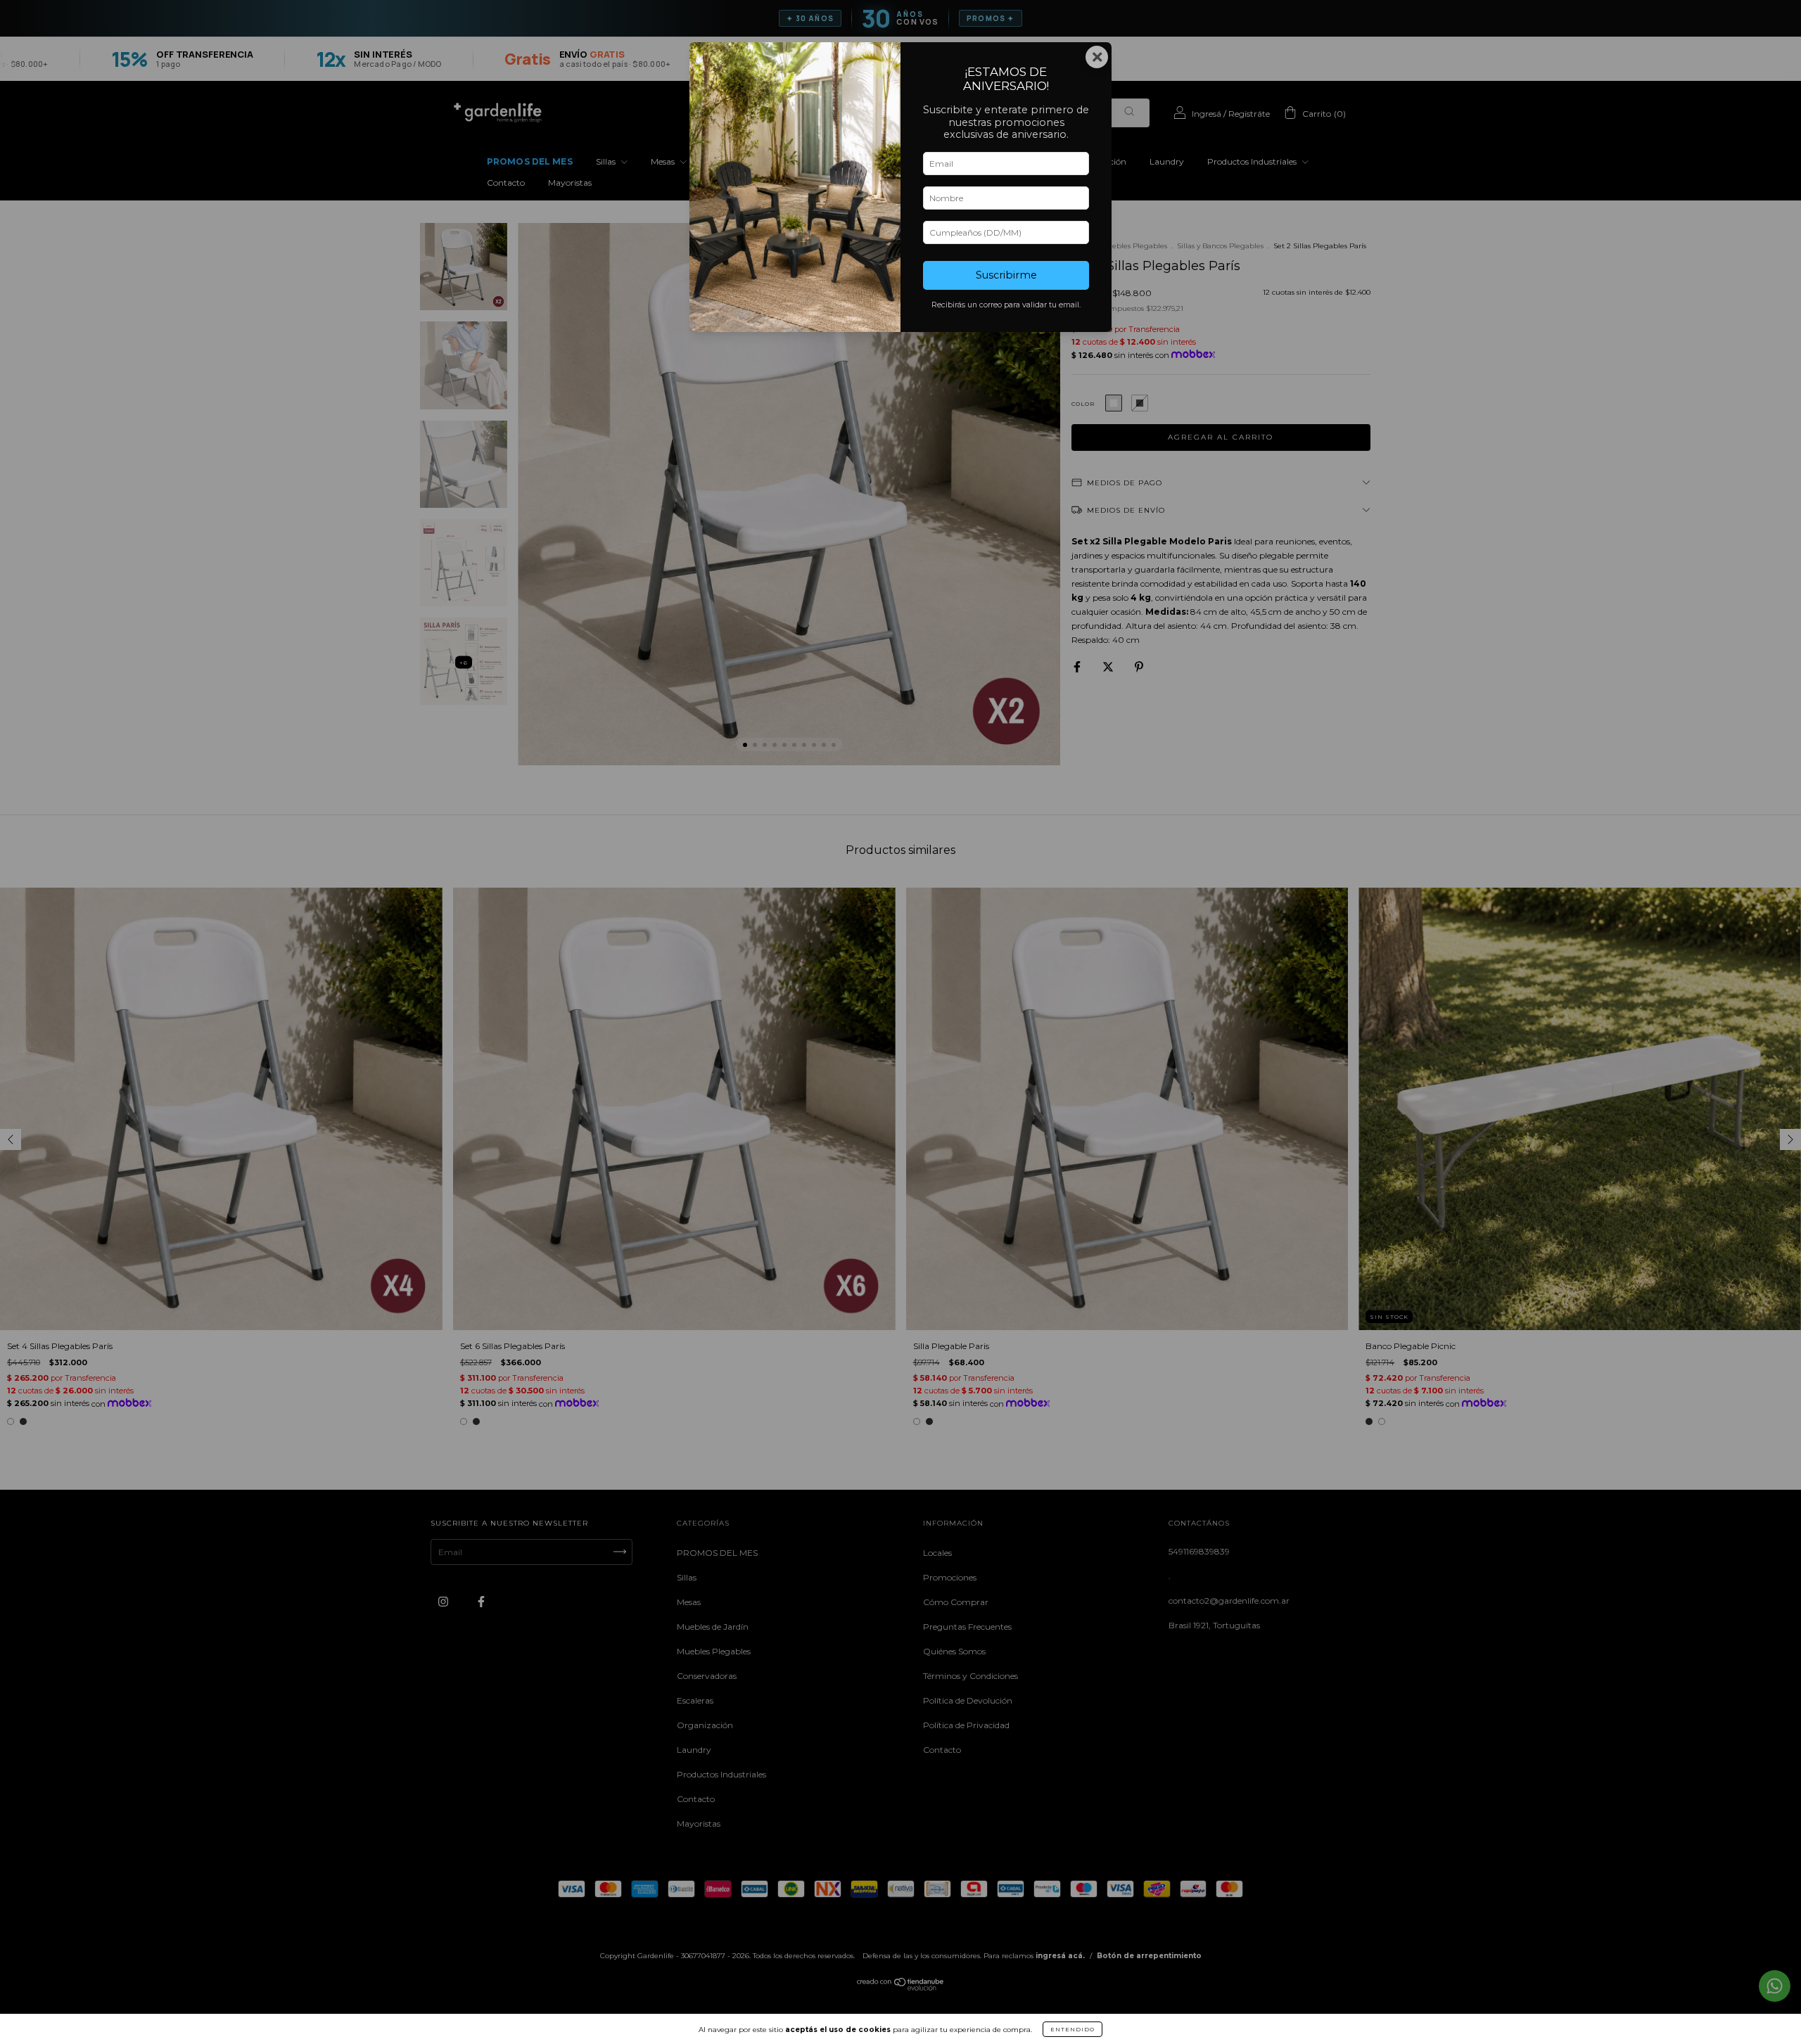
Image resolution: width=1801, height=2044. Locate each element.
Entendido (1073, 2029)
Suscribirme (1006, 275)
